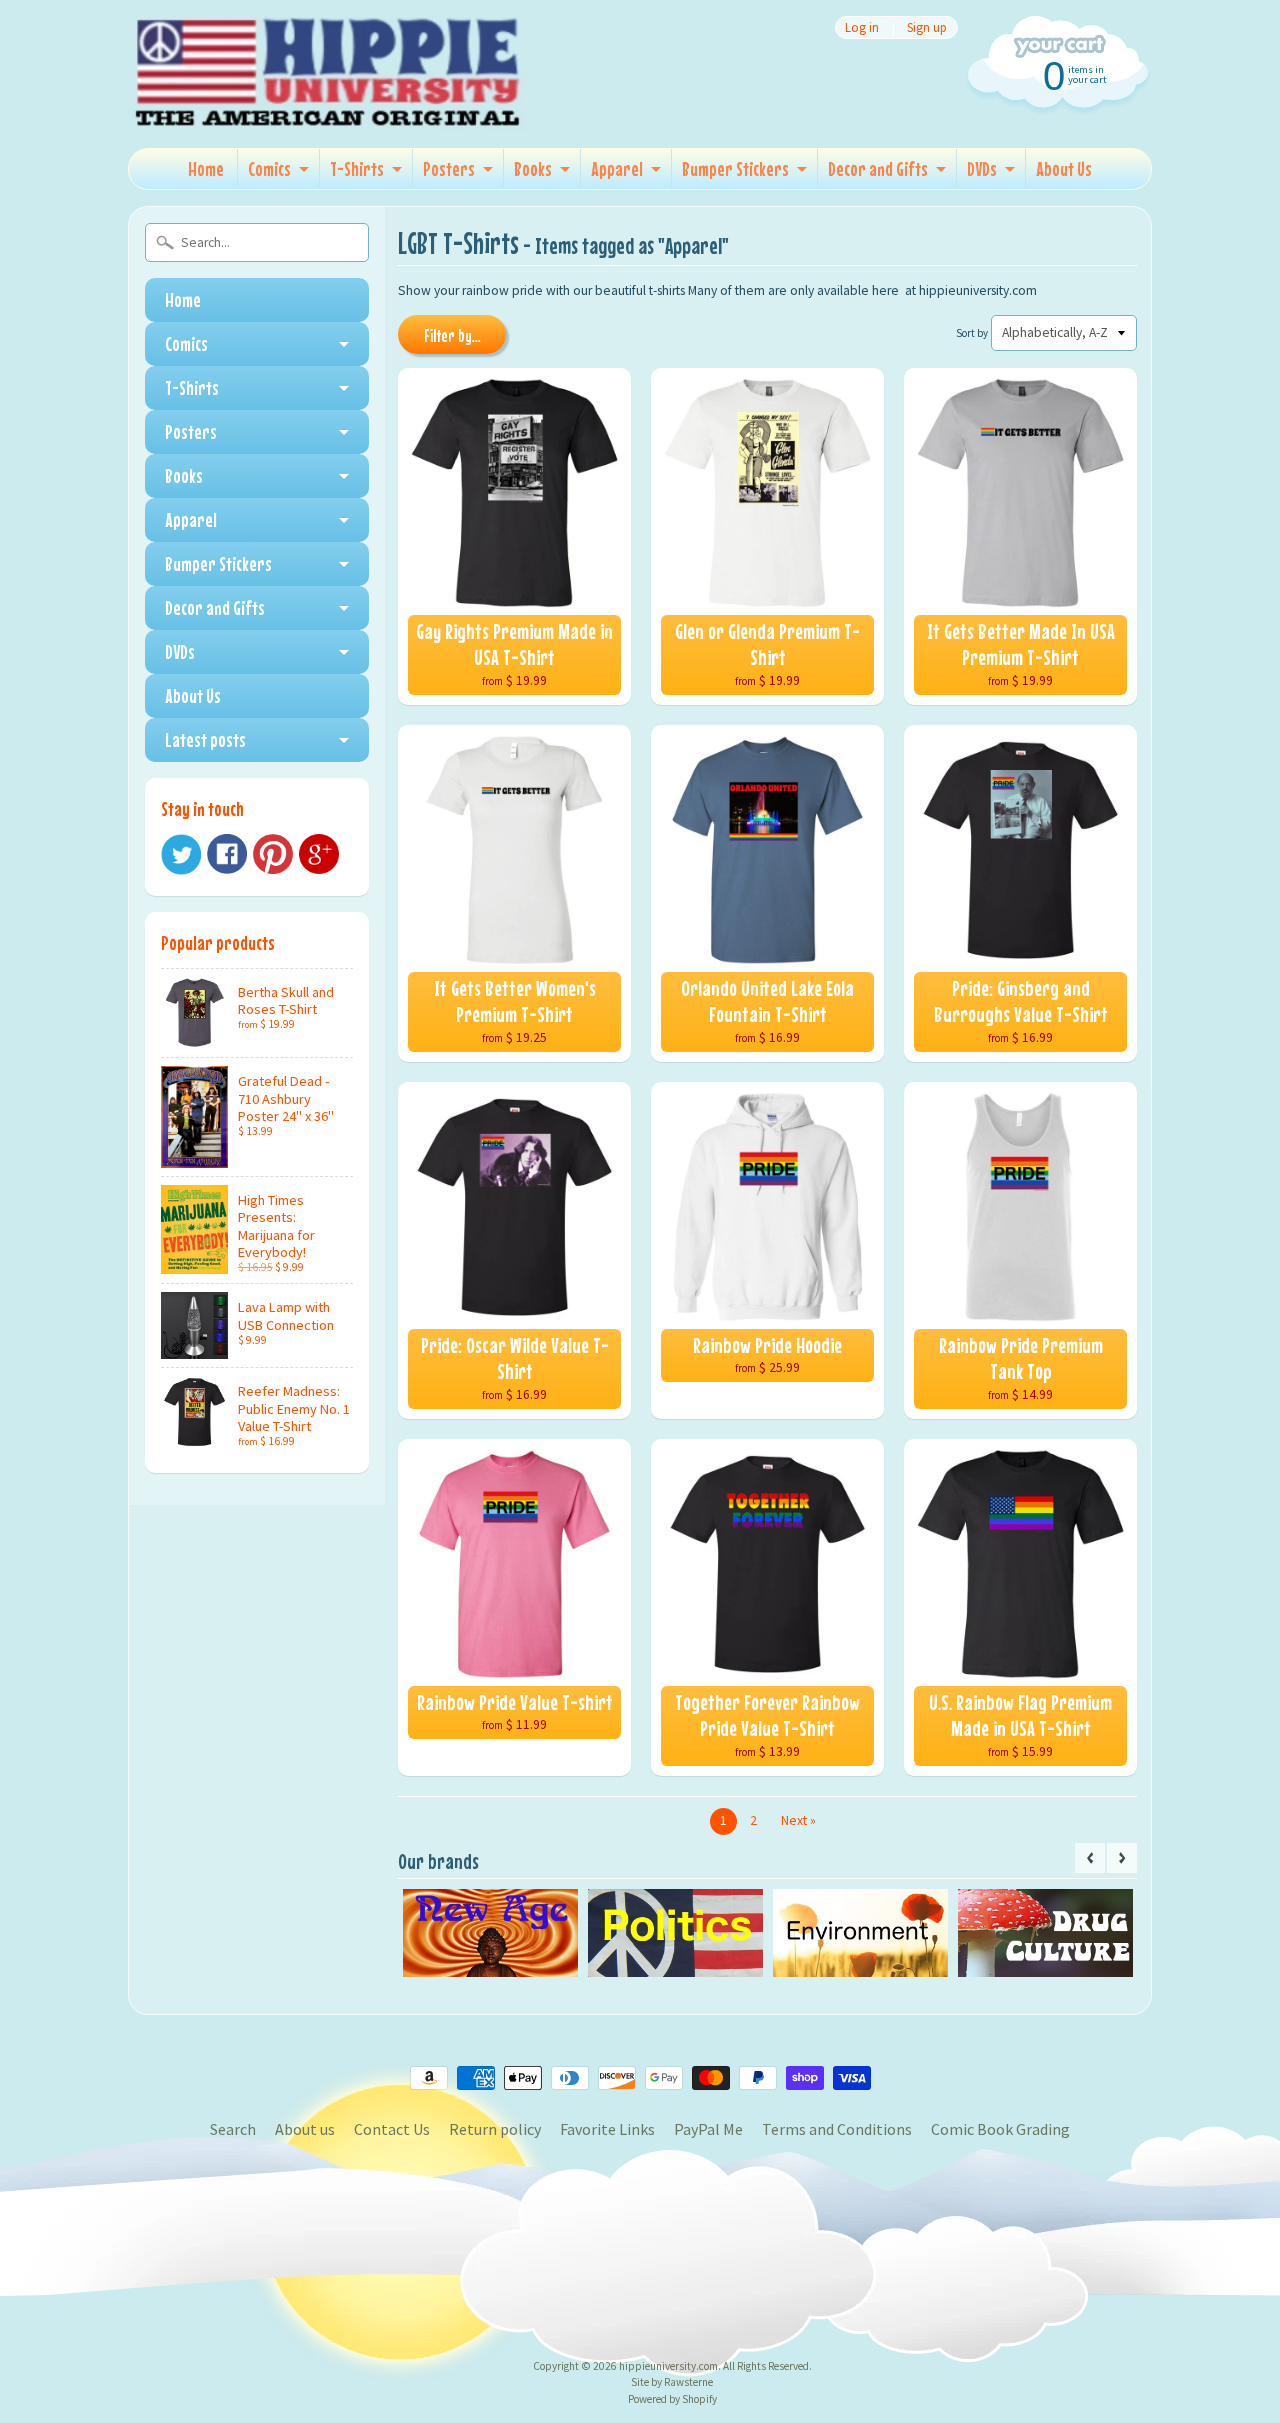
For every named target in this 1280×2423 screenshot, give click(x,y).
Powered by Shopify (672, 2399)
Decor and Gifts (878, 168)
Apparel (617, 168)
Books (533, 168)
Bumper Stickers (735, 168)
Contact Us (392, 2129)
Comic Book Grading (1000, 2129)
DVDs (982, 168)
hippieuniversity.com (668, 2366)
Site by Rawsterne (672, 2382)
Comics (269, 168)
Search (233, 2129)
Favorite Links (607, 2129)
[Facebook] (227, 854)
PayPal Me (708, 2129)
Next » (798, 1820)
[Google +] (319, 854)
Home (206, 168)
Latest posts (205, 739)
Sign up (927, 27)
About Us (1064, 168)
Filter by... (452, 336)
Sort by (972, 333)
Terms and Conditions (837, 2129)
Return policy (495, 2129)
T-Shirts (357, 168)
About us (305, 2129)
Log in (862, 27)
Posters (449, 168)
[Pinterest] (273, 854)
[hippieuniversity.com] (328, 104)
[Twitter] (181, 854)
